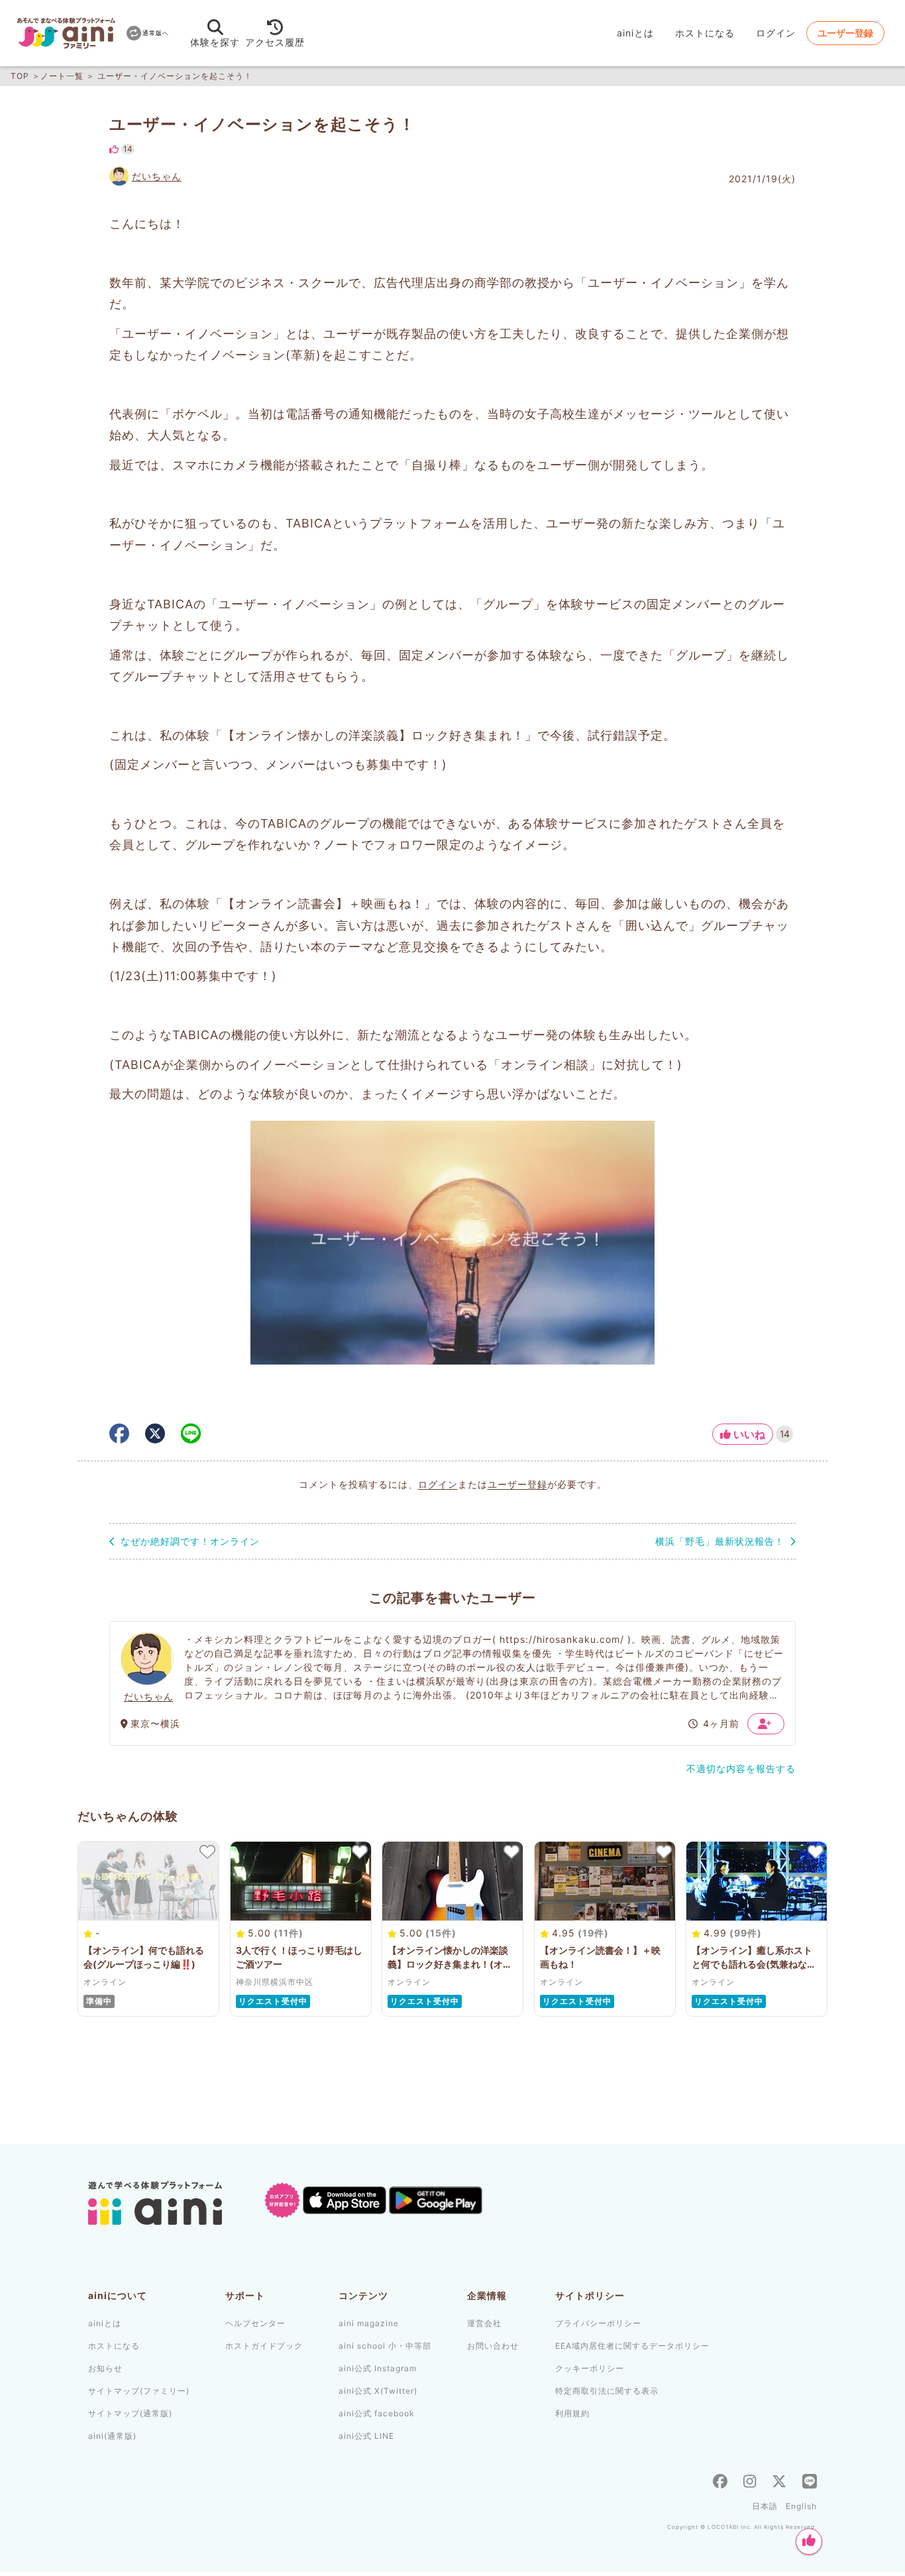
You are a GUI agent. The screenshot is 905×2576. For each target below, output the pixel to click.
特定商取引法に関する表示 (607, 2391)
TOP (20, 76)
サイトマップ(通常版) (130, 2413)
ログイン (438, 1484)
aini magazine (369, 2323)
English (801, 2506)
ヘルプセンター (255, 2323)
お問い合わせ (493, 2346)
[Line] (810, 2483)
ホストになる (705, 33)
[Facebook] (720, 2483)
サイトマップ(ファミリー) (139, 2391)
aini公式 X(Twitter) (378, 2391)
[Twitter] (779, 2483)
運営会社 (484, 2323)
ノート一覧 (62, 76)
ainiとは (635, 33)
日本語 (765, 2506)
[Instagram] (750, 2483)
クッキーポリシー (590, 2368)
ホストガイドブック (264, 2346)
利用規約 (572, 2413)
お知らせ (105, 2368)
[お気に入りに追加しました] (207, 1852)
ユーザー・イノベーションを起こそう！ (175, 76)
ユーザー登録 (517, 1484)
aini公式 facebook (377, 2413)
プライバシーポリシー (598, 2323)
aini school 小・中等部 (385, 2346)
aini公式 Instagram (378, 2368)
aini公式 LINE (366, 2436)
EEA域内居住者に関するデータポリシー (632, 2346)
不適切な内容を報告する (741, 1768)
